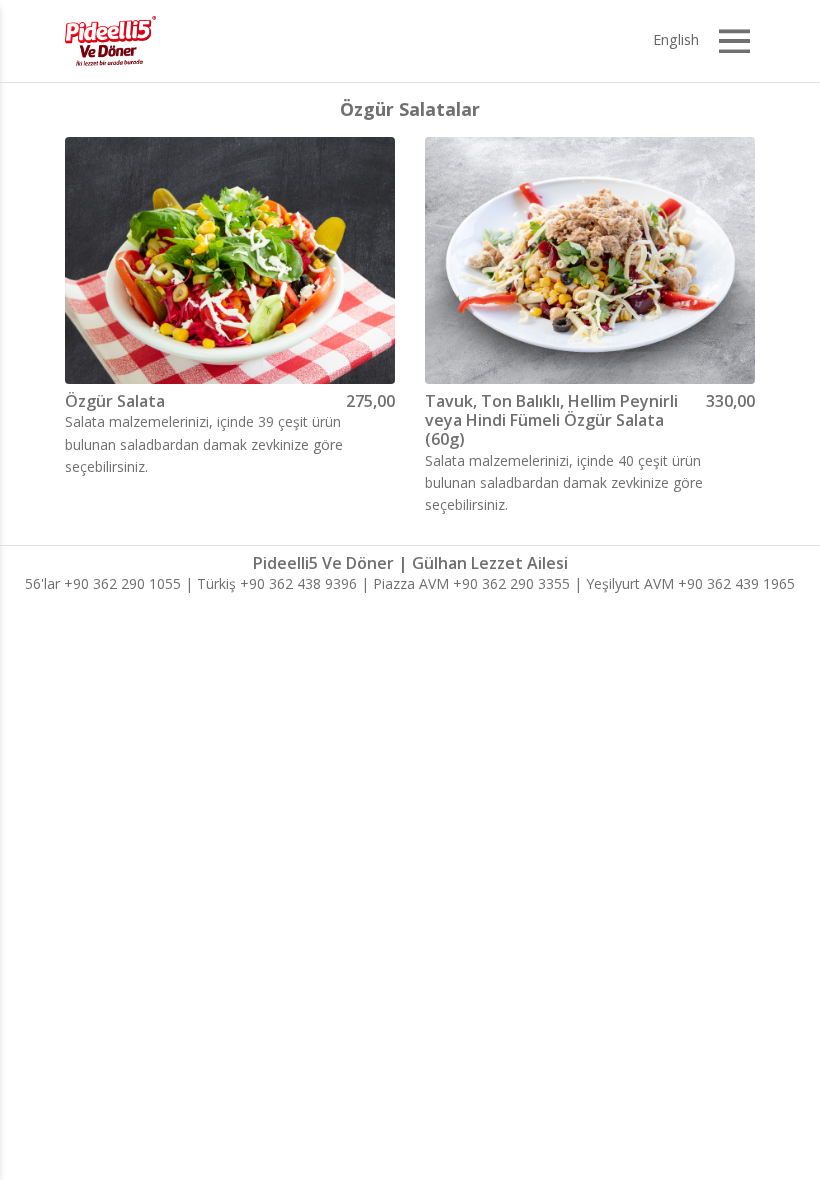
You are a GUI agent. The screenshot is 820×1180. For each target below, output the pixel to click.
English (676, 39)
